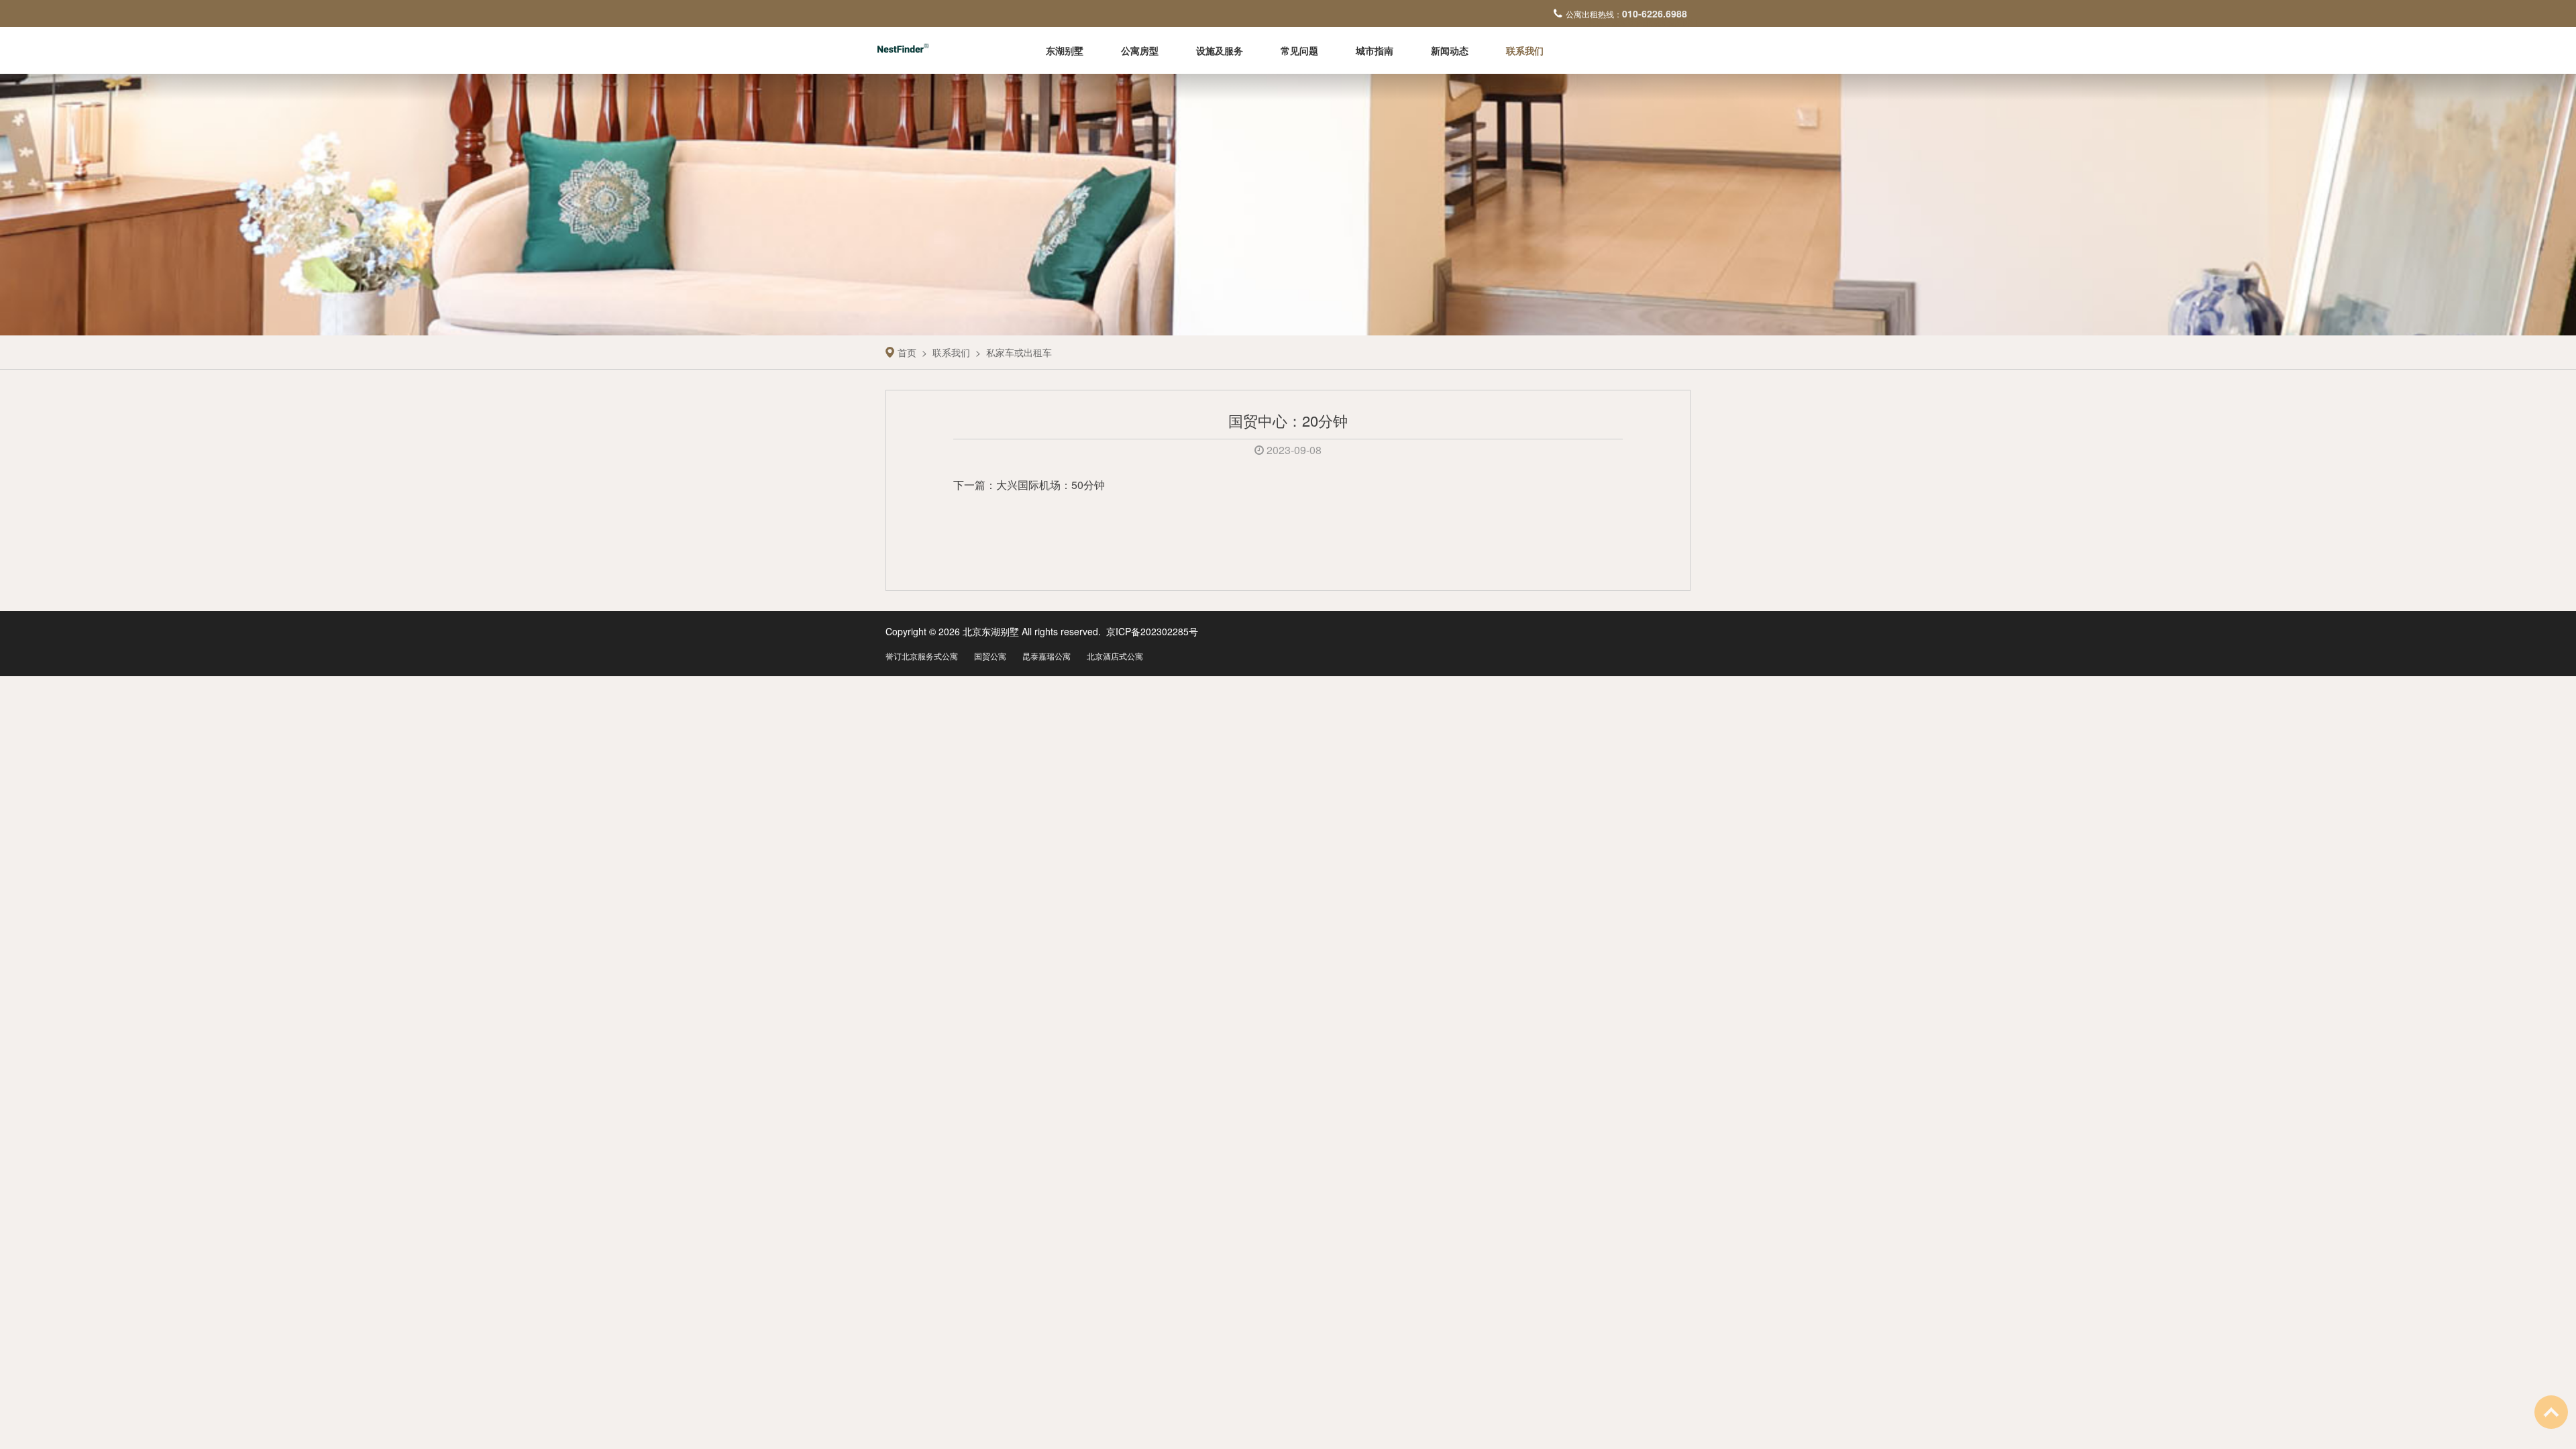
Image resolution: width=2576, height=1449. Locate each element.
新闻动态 (1450, 50)
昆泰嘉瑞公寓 (1046, 656)
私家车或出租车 (1019, 352)
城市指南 (1375, 50)
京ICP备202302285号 (1152, 631)
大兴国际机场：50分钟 (1051, 485)
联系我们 (1525, 50)
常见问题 (1299, 50)
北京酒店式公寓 (1115, 656)
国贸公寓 (990, 656)
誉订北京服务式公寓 (922, 656)
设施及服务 (1220, 50)
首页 (907, 352)
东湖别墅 (1065, 50)
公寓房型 (1140, 50)
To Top (2551, 1412)
